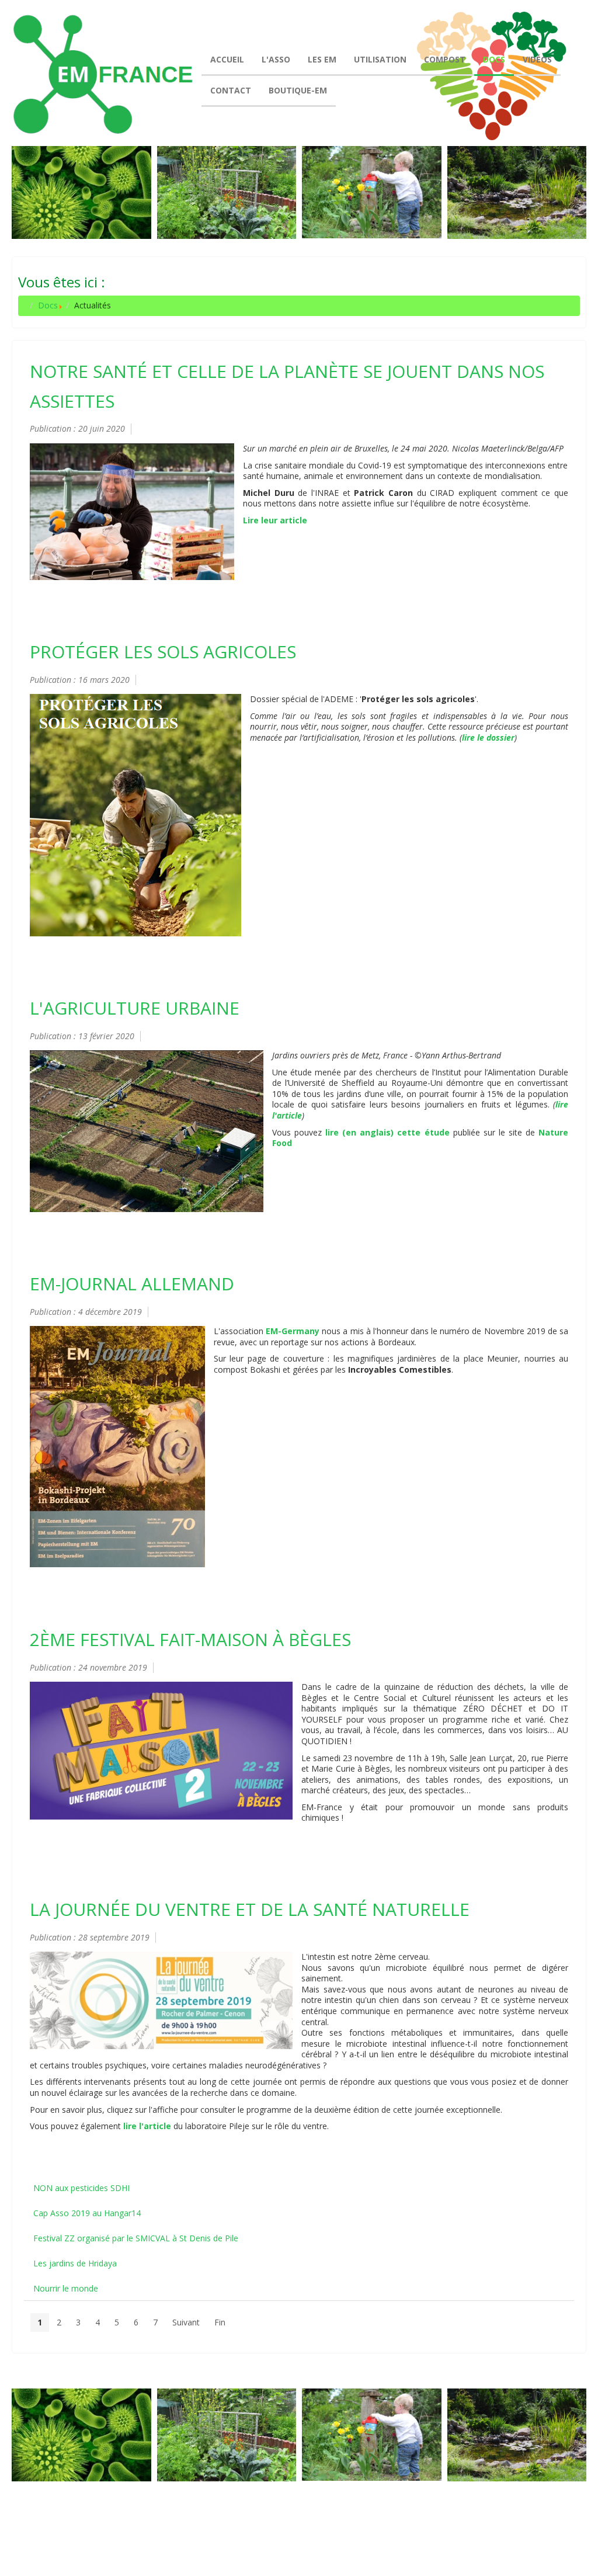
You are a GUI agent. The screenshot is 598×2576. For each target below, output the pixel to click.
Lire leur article (275, 520)
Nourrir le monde (66, 2288)
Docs (48, 305)
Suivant (186, 2322)
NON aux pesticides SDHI (81, 2188)
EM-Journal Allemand (132, 1284)
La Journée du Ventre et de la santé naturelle (250, 1909)
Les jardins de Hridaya (75, 2263)
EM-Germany (293, 1331)
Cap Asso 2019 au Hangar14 (87, 2213)
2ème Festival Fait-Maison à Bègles (190, 1639)
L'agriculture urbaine (135, 1008)
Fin (220, 2322)
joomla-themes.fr (323, 2547)
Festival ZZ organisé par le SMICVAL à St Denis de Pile (136, 2238)
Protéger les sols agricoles (163, 652)
